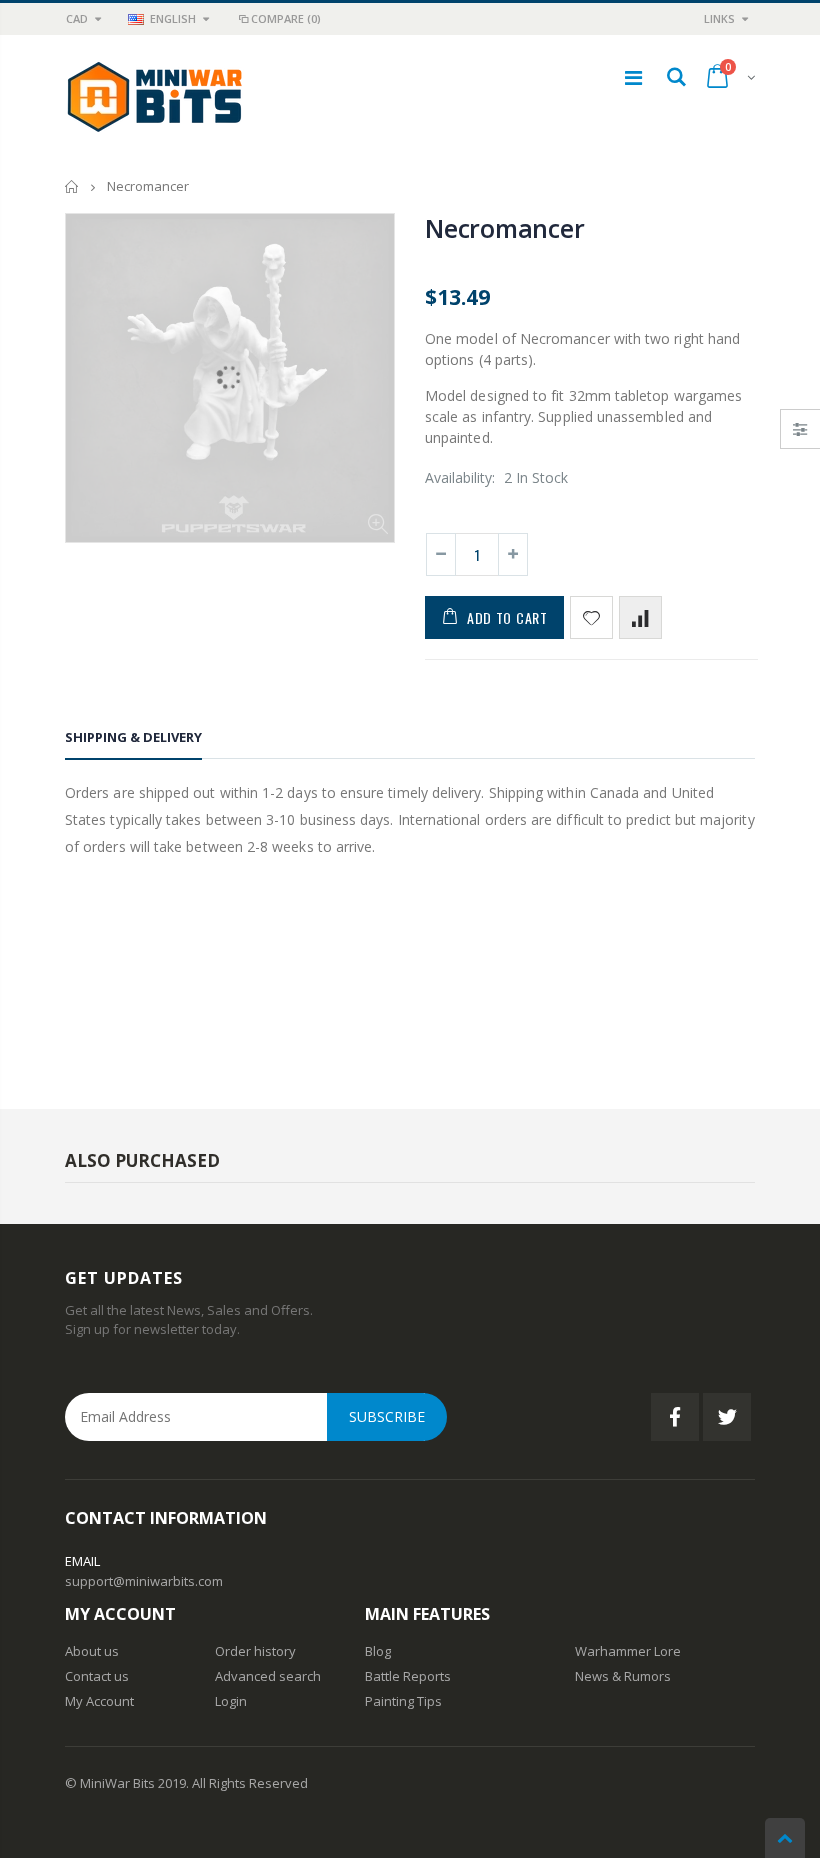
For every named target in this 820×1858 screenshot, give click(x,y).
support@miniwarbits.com (144, 1581)
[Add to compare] (640, 617)
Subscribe (387, 1416)
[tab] (133, 740)
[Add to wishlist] (591, 617)
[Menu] (633, 77)
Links (719, 18)
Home (72, 186)
